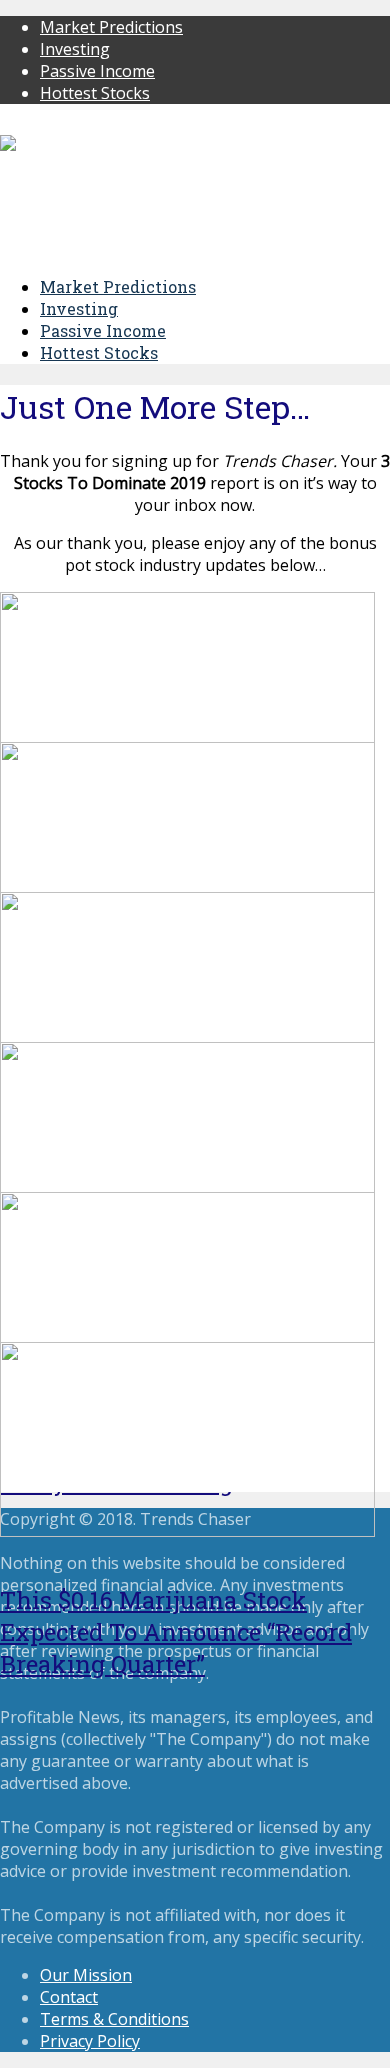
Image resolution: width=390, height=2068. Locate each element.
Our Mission (86, 1975)
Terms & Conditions (114, 2019)
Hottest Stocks (95, 93)
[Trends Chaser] (64, 145)
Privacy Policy (90, 2041)
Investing (75, 49)
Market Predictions (111, 27)
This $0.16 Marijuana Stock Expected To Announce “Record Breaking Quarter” (176, 1632)
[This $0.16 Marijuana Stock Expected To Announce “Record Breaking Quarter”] (187, 1531)
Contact (69, 1997)
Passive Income (97, 71)
